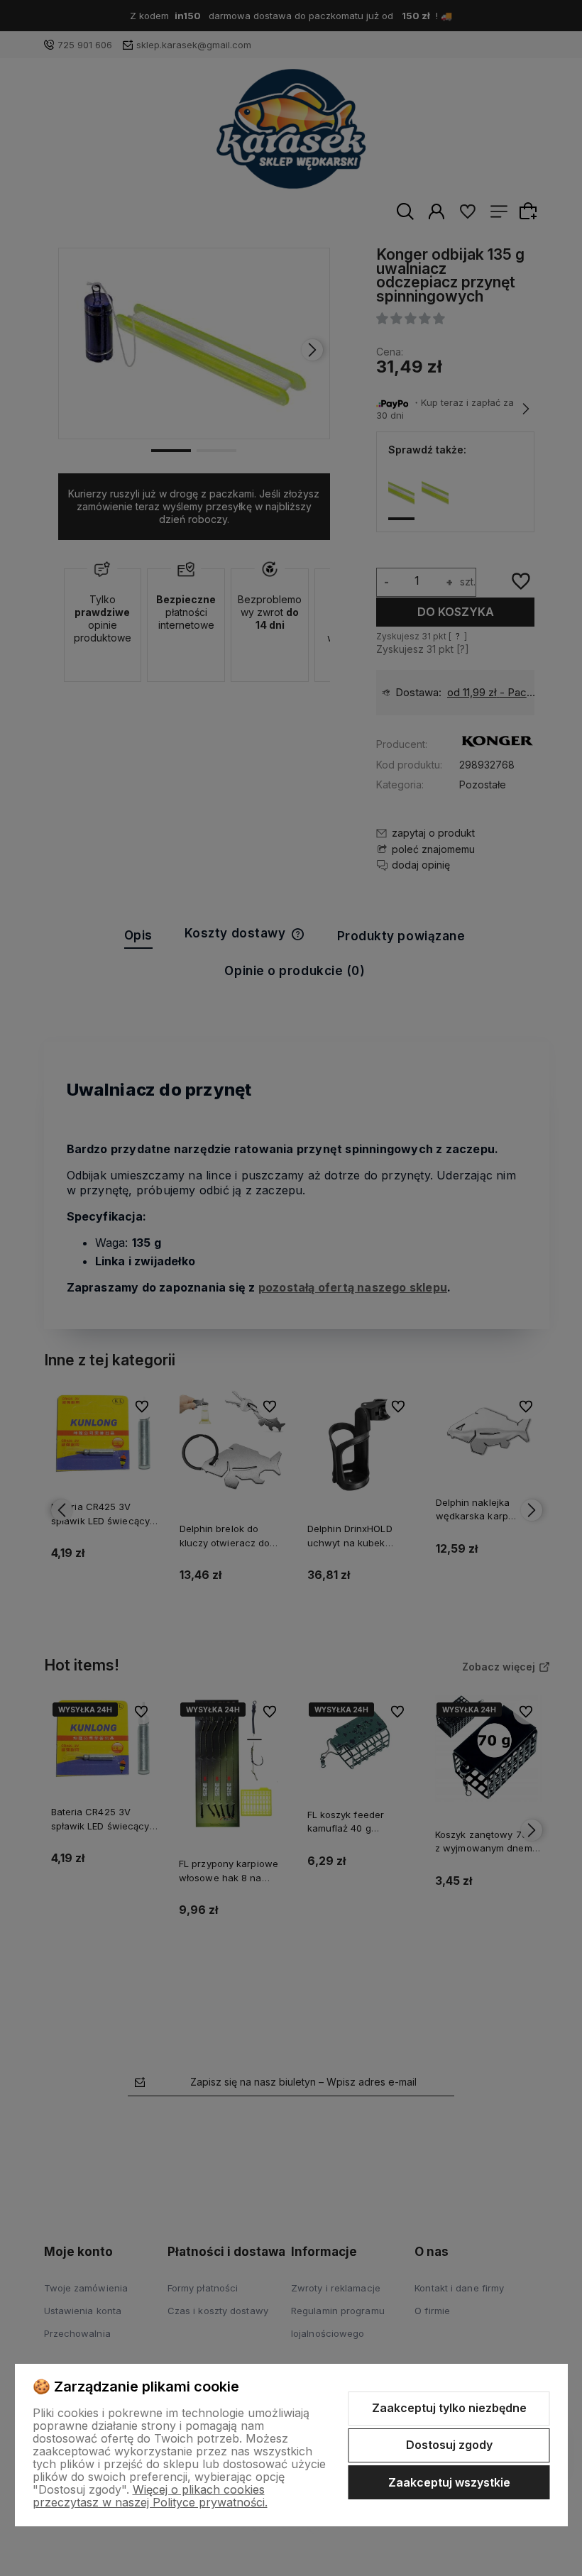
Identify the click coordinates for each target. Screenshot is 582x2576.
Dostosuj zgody (449, 2445)
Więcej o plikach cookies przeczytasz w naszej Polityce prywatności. (150, 2496)
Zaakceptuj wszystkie (449, 2482)
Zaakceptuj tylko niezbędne (449, 2408)
